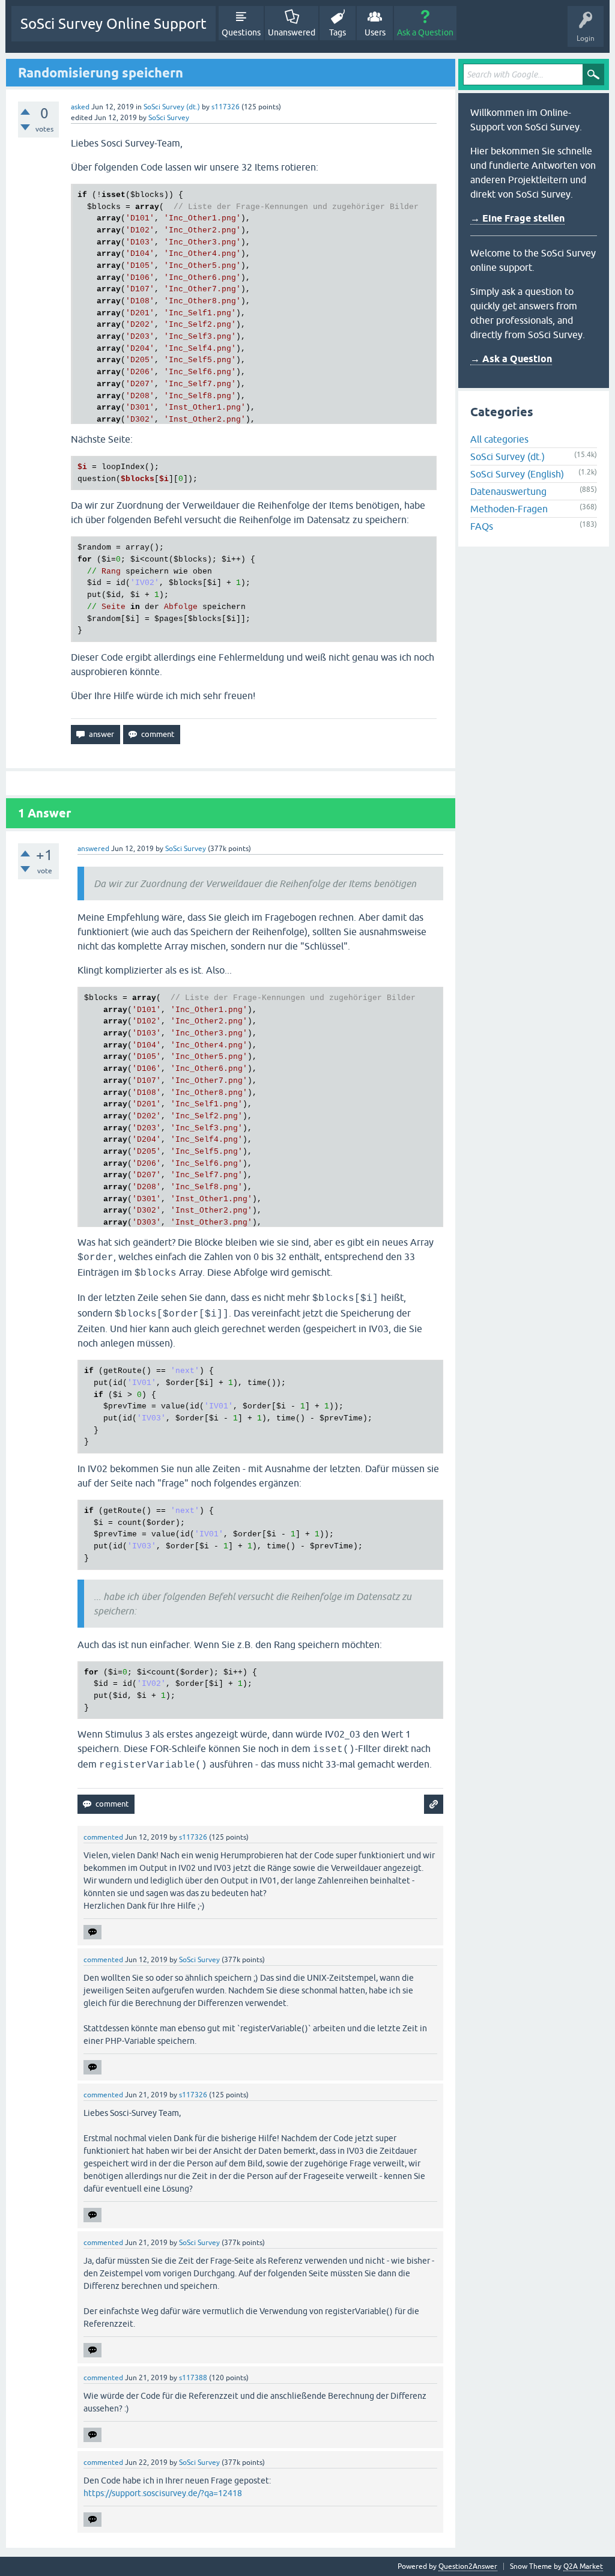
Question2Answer (468, 2566)
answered (93, 849)
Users (375, 32)
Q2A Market (583, 2566)
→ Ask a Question (511, 359)
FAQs (482, 526)
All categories (499, 439)
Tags (338, 32)
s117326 (226, 107)
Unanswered (292, 32)
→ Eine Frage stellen (517, 218)
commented (103, 1837)
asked (80, 107)
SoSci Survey (169, 118)
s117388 (193, 2378)
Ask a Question (425, 32)
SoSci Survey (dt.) (172, 107)
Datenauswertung (508, 491)
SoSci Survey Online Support (114, 24)
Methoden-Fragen (509, 509)
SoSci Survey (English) (517, 474)
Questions (241, 32)
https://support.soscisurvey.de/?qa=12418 (163, 2493)
